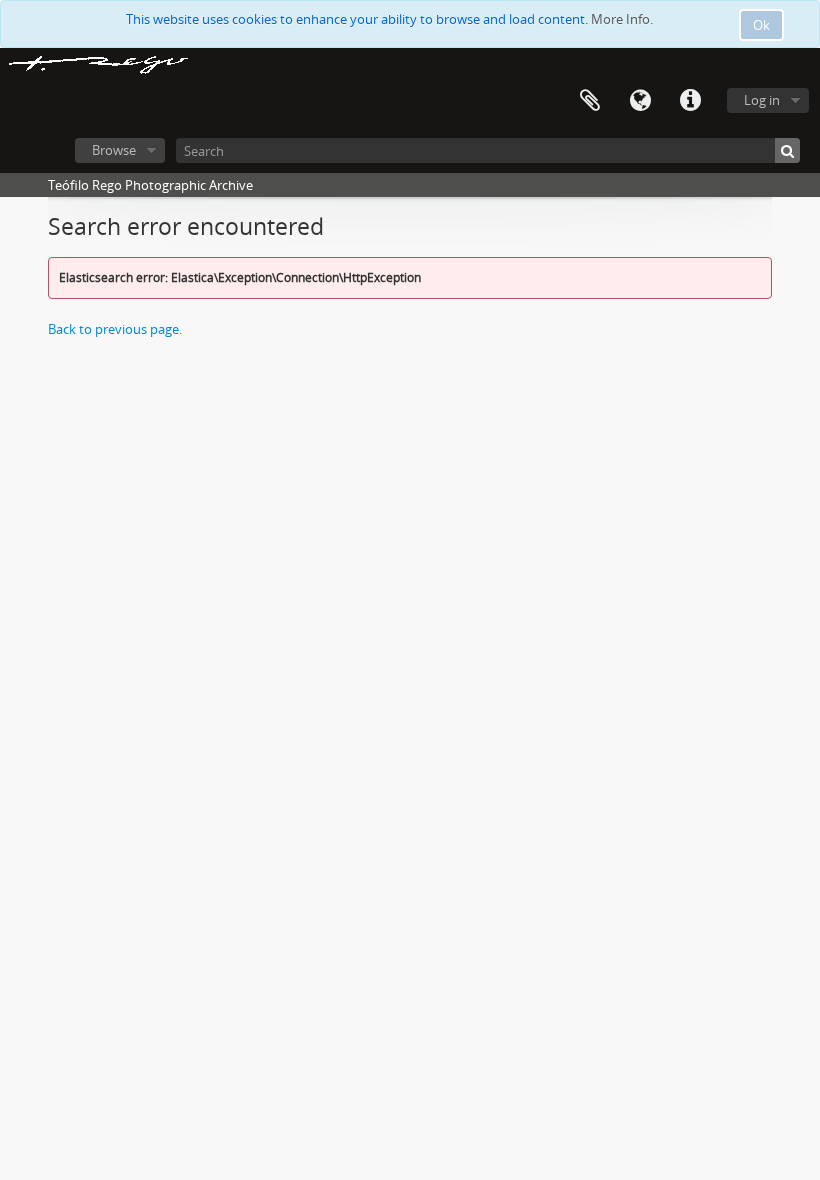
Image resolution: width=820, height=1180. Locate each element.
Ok (761, 25)
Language (640, 101)
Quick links (690, 101)
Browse (114, 150)
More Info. (622, 19)
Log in (762, 100)
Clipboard (590, 101)
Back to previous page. (115, 329)
